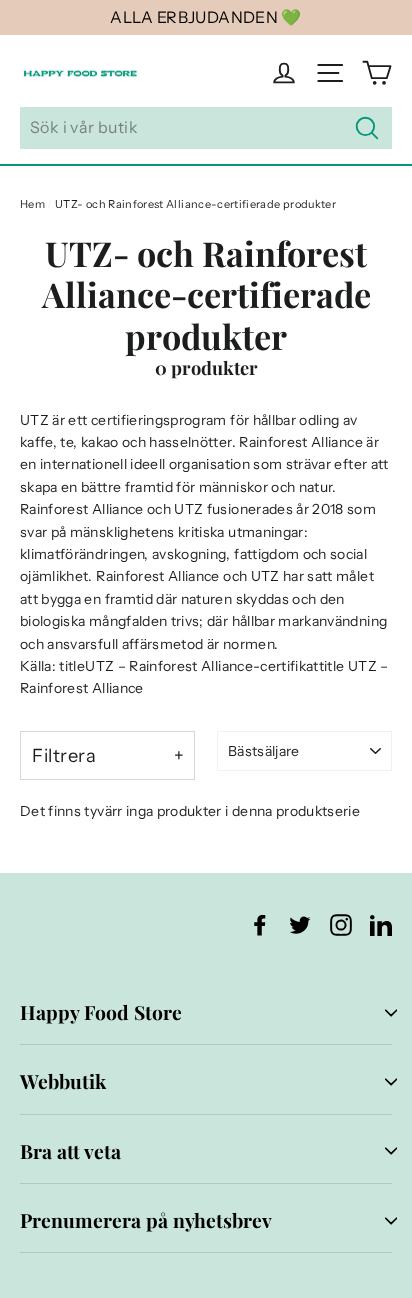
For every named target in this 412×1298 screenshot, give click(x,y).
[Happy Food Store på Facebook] (260, 924)
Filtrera (64, 755)
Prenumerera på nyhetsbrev (146, 1220)
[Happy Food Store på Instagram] (341, 924)
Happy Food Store (101, 1012)
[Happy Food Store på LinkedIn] (381, 924)
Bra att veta (70, 1151)
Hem (32, 204)
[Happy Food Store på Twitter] (300, 924)
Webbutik (63, 1081)
